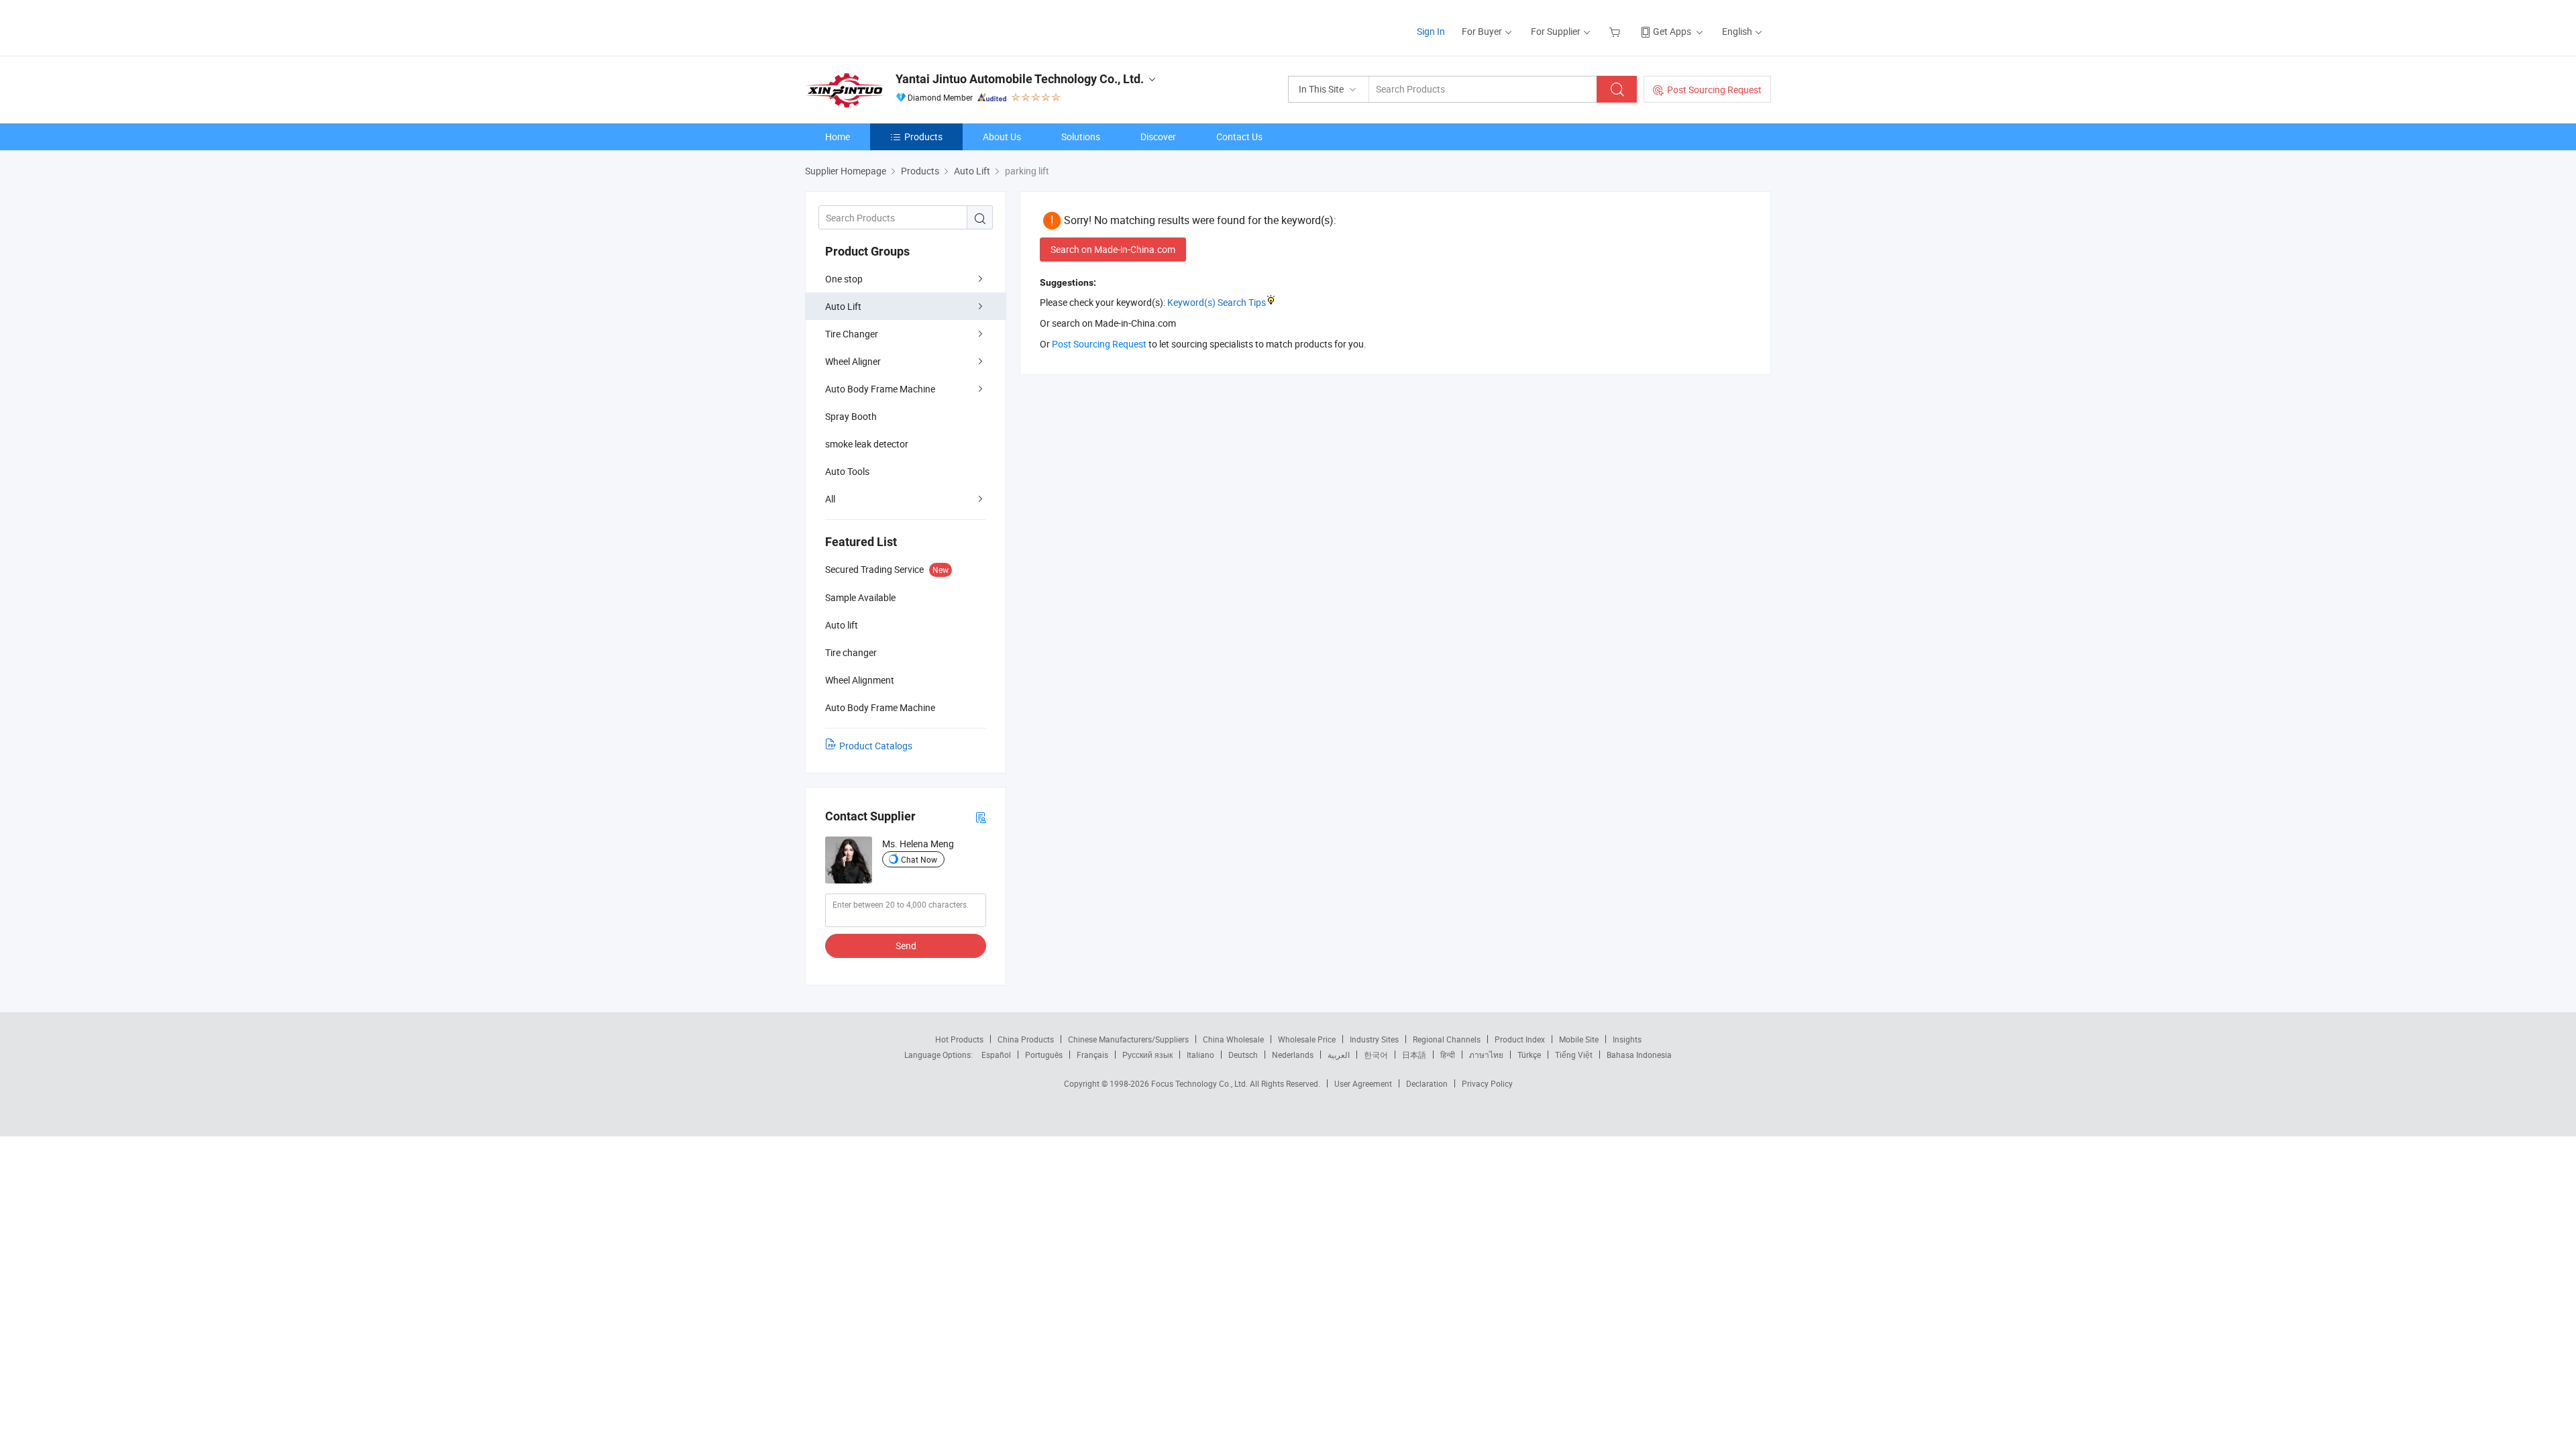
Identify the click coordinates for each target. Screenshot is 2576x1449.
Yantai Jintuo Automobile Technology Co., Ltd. (1020, 79)
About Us (1002, 137)
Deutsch (1243, 1055)
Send (906, 946)
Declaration (1427, 1083)
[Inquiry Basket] (1616, 31)
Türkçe (1529, 1055)
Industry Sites (1374, 1039)
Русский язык (1147, 1055)
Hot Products (959, 1039)
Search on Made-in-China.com (1113, 249)
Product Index (1520, 1039)
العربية (1339, 1055)
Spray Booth (851, 416)
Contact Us (1239, 137)
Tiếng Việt (1574, 1055)
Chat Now (919, 859)
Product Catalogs (876, 746)
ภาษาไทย (1486, 1055)
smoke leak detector (867, 444)
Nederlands (1293, 1055)
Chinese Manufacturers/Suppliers (1128, 1039)
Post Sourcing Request (1714, 90)
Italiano (1200, 1055)
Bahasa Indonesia (1639, 1055)
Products (923, 137)
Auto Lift (843, 306)
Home (838, 137)
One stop (844, 279)
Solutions (1081, 137)
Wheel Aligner (853, 361)
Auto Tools (847, 471)
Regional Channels (1447, 1039)
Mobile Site (1579, 1039)
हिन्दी (1448, 1055)
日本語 (1414, 1055)
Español (996, 1055)
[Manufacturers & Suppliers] (891, 26)
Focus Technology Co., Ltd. (1200, 1083)
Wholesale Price (1307, 1039)
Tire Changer (852, 334)
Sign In (1431, 31)
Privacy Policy (1487, 1083)
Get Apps (1672, 31)
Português (1044, 1055)
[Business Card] (981, 817)
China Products (1026, 1039)
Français (1092, 1055)
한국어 (1376, 1055)
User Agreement (1363, 1083)
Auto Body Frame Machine (880, 389)
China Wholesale (1233, 1039)
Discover (1158, 137)
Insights (1627, 1039)
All (830, 499)
